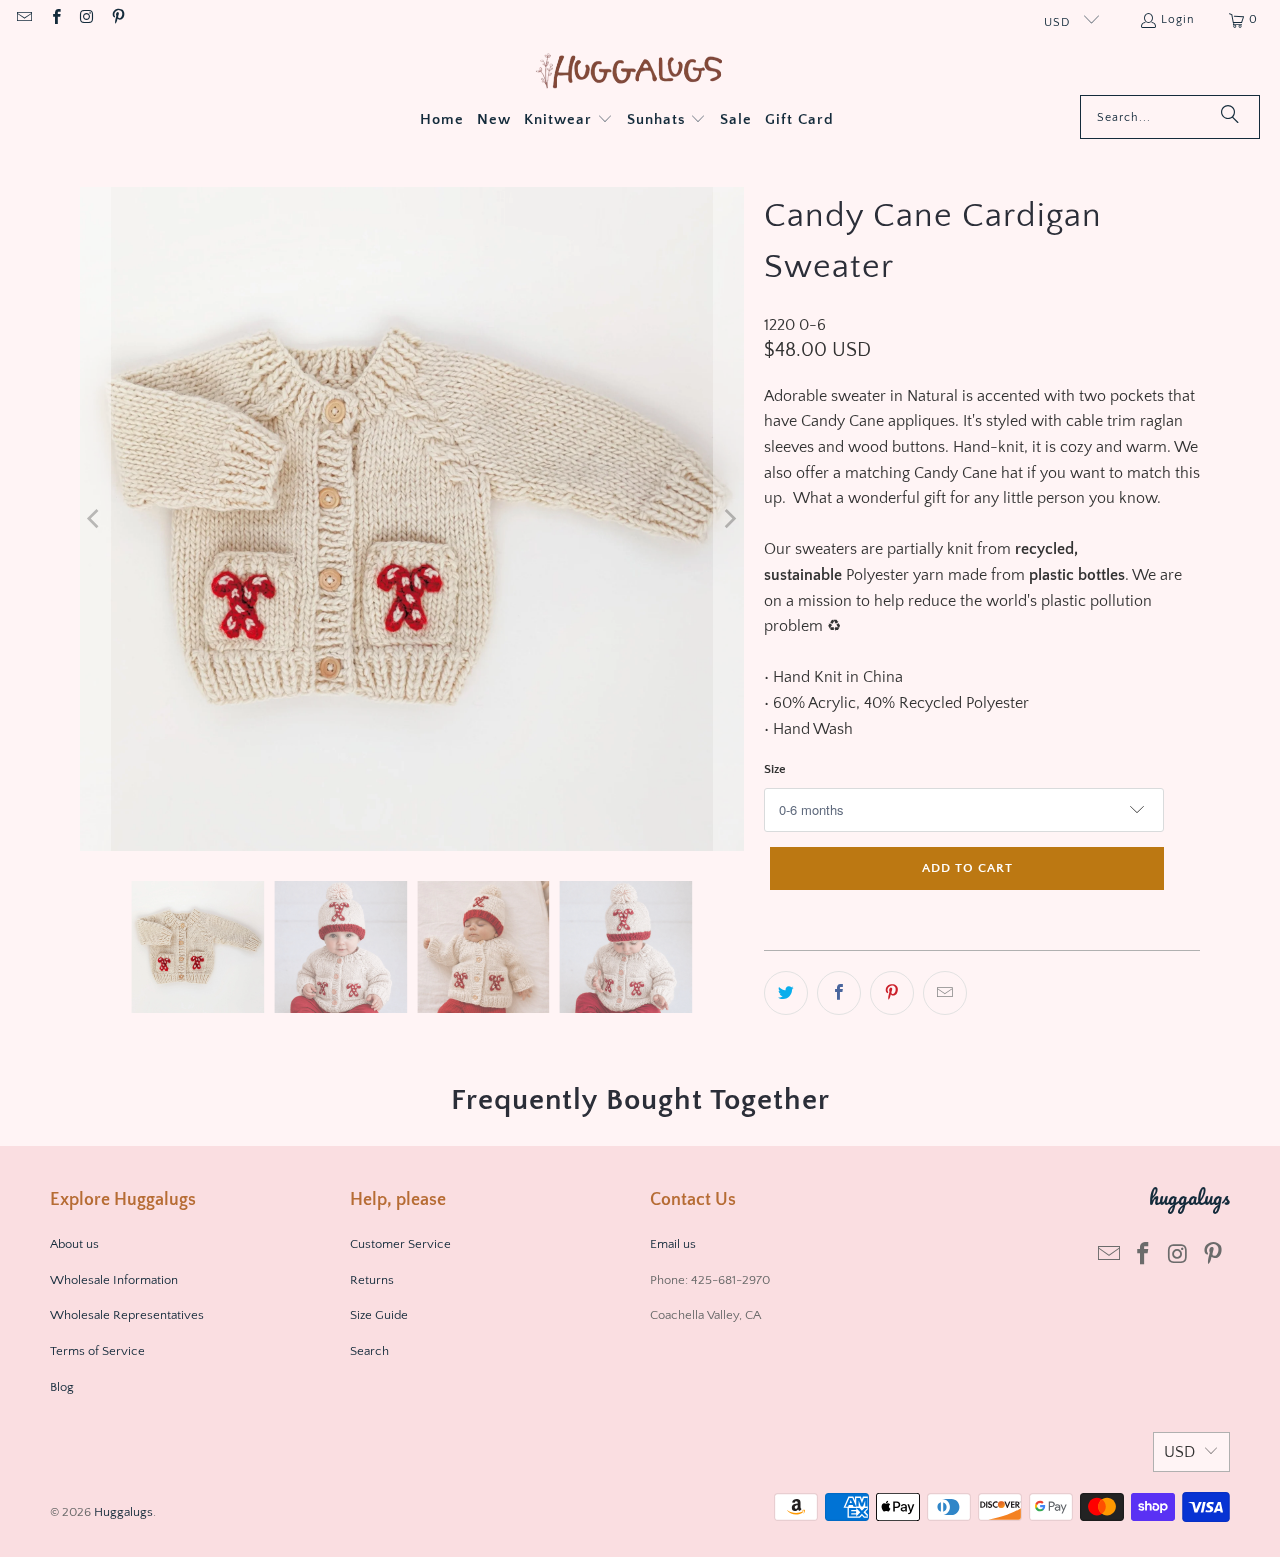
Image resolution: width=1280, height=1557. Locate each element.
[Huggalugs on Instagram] (86, 19)
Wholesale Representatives (127, 1315)
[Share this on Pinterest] (892, 993)
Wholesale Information (114, 1280)
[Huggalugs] (630, 72)
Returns (372, 1280)
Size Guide (379, 1315)
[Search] (1230, 117)
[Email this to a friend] (945, 993)
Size (775, 769)
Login (1178, 19)
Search (369, 1351)
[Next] (729, 519)
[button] (568, 121)
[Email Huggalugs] (23, 19)
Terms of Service (97, 1351)
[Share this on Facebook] (839, 993)
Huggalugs (123, 1512)
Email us (674, 1244)
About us (74, 1244)
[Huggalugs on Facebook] (54, 19)
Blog (62, 1387)
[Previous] (95, 519)
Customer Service (400, 1244)
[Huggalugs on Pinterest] (117, 19)
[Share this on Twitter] (786, 993)
